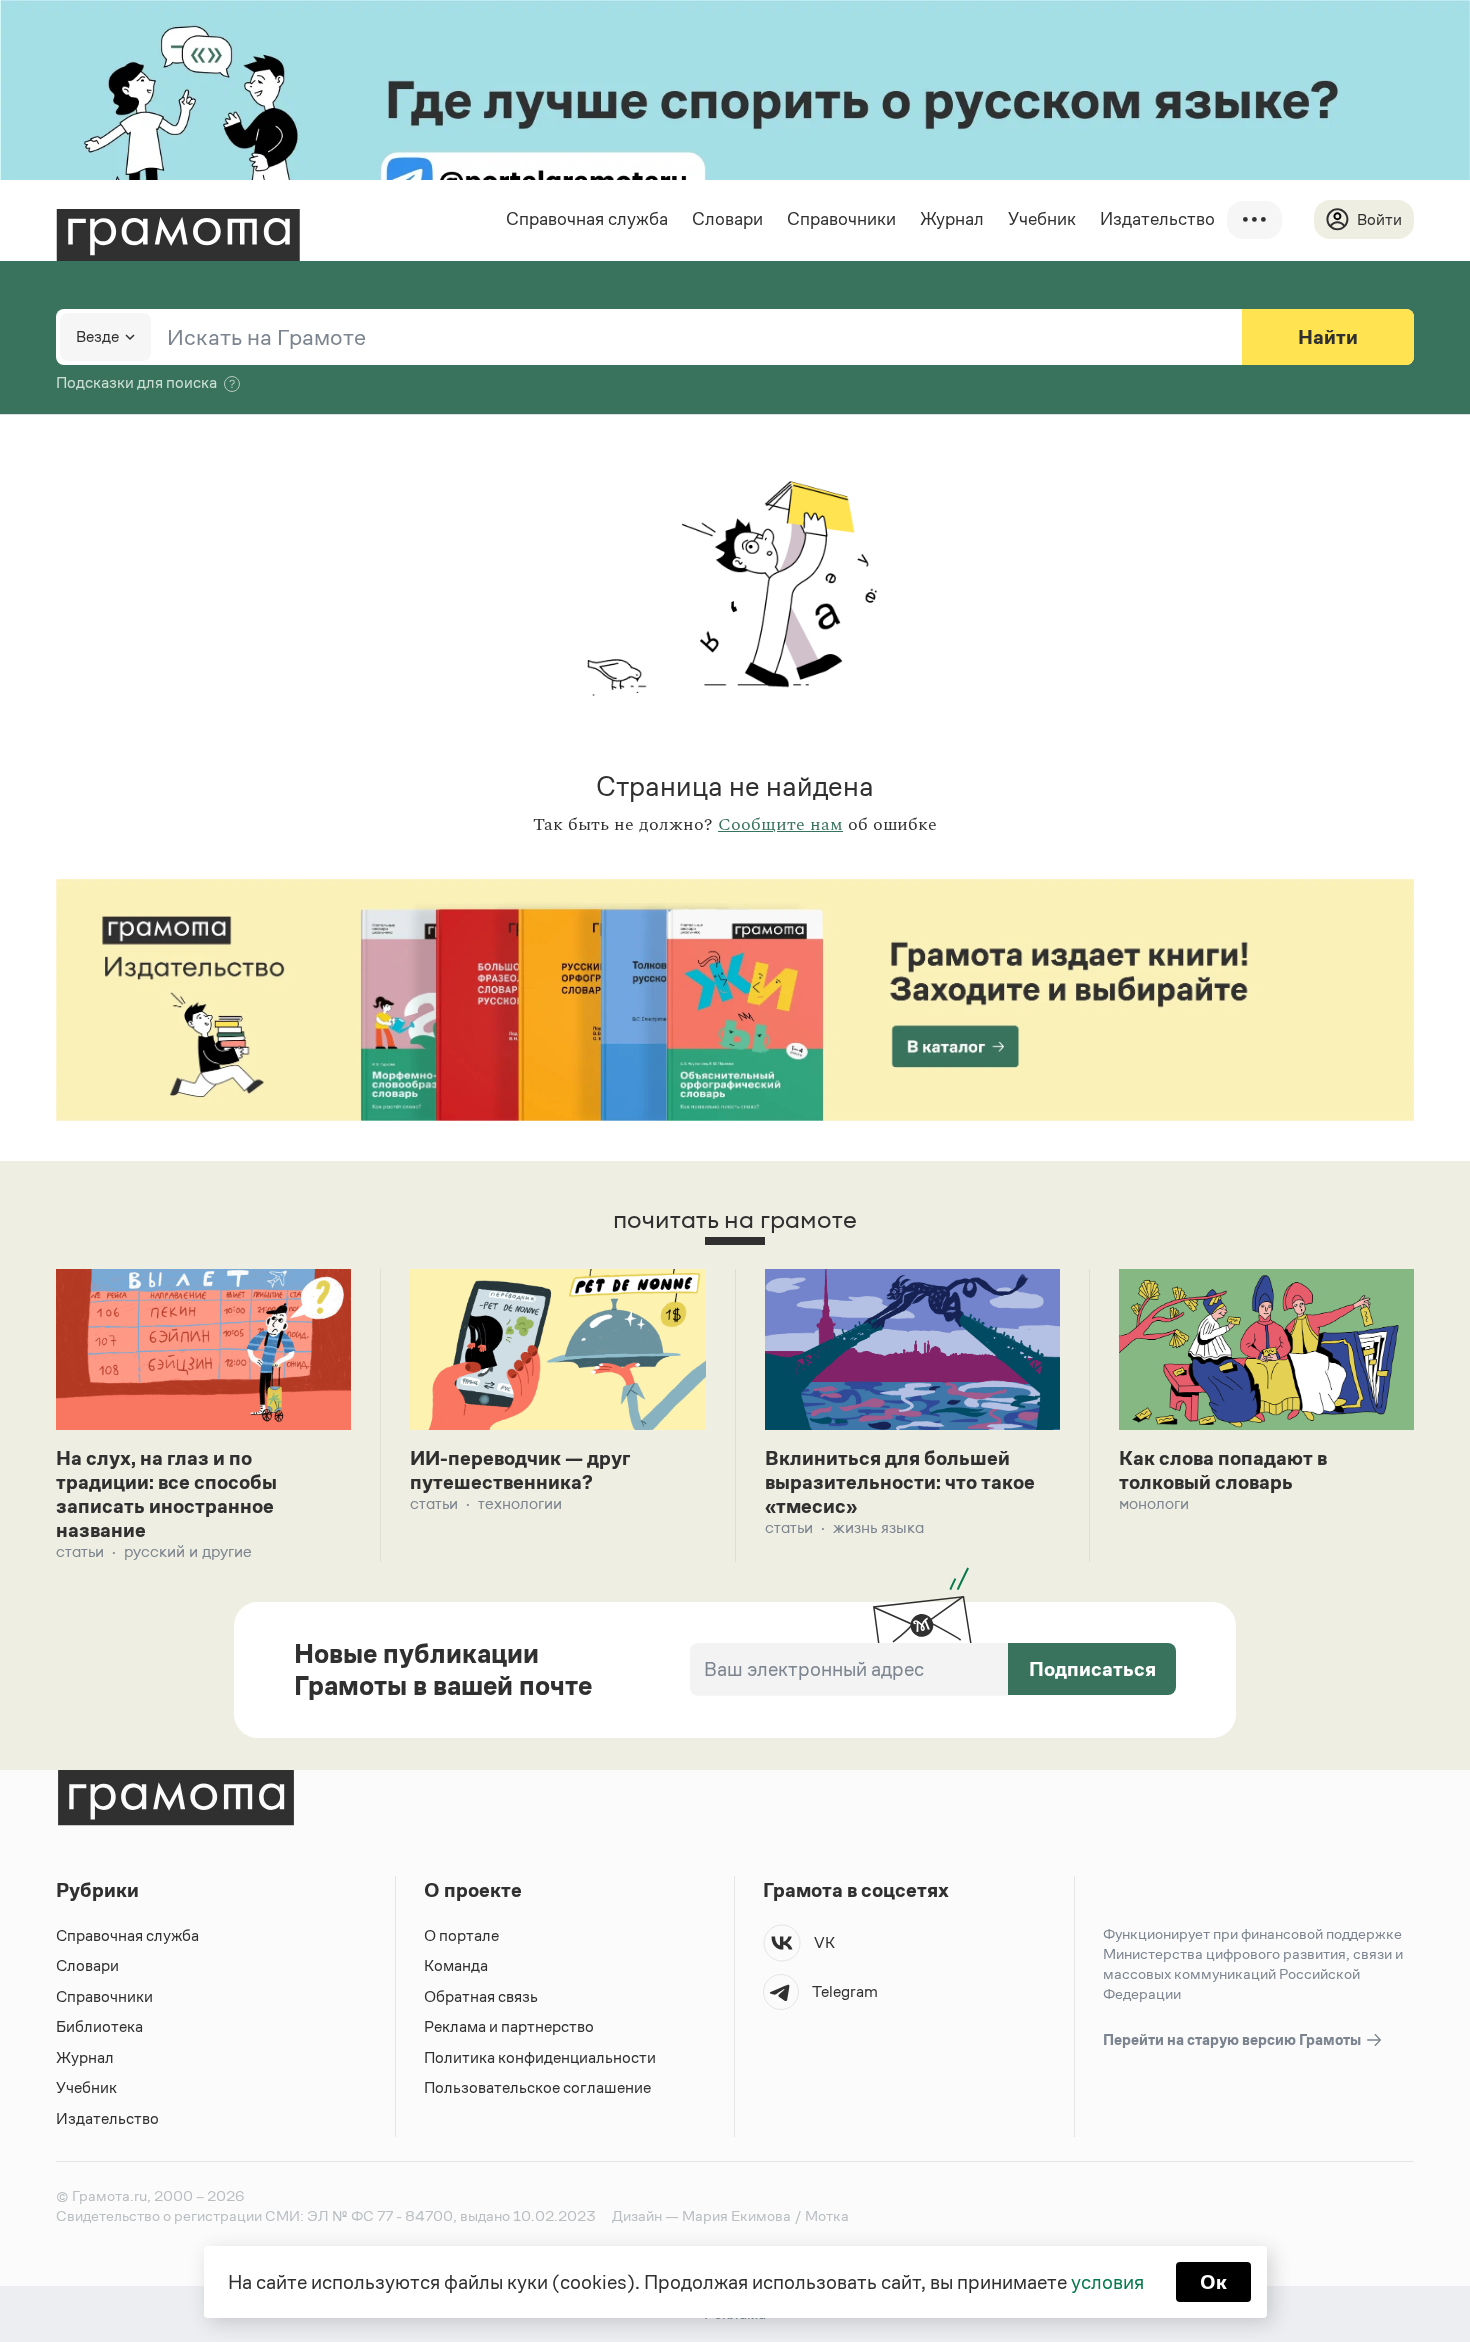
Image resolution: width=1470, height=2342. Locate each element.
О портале (461, 1935)
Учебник (1042, 219)
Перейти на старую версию (1233, 2039)
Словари (727, 219)
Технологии (520, 1503)
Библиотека (99, 2026)
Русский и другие (188, 1551)
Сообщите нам (780, 825)
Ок (1213, 2282)
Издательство (1157, 219)
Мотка (827, 2215)
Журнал (952, 219)
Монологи (1154, 1503)
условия (1107, 2282)
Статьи (80, 1551)
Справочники (841, 219)
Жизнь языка (878, 1527)
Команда (456, 1965)
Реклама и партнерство (509, 2026)
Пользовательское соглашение (537, 2087)
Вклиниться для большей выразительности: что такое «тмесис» (900, 1482)
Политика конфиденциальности (540, 2057)
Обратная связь (481, 1996)
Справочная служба (587, 219)
